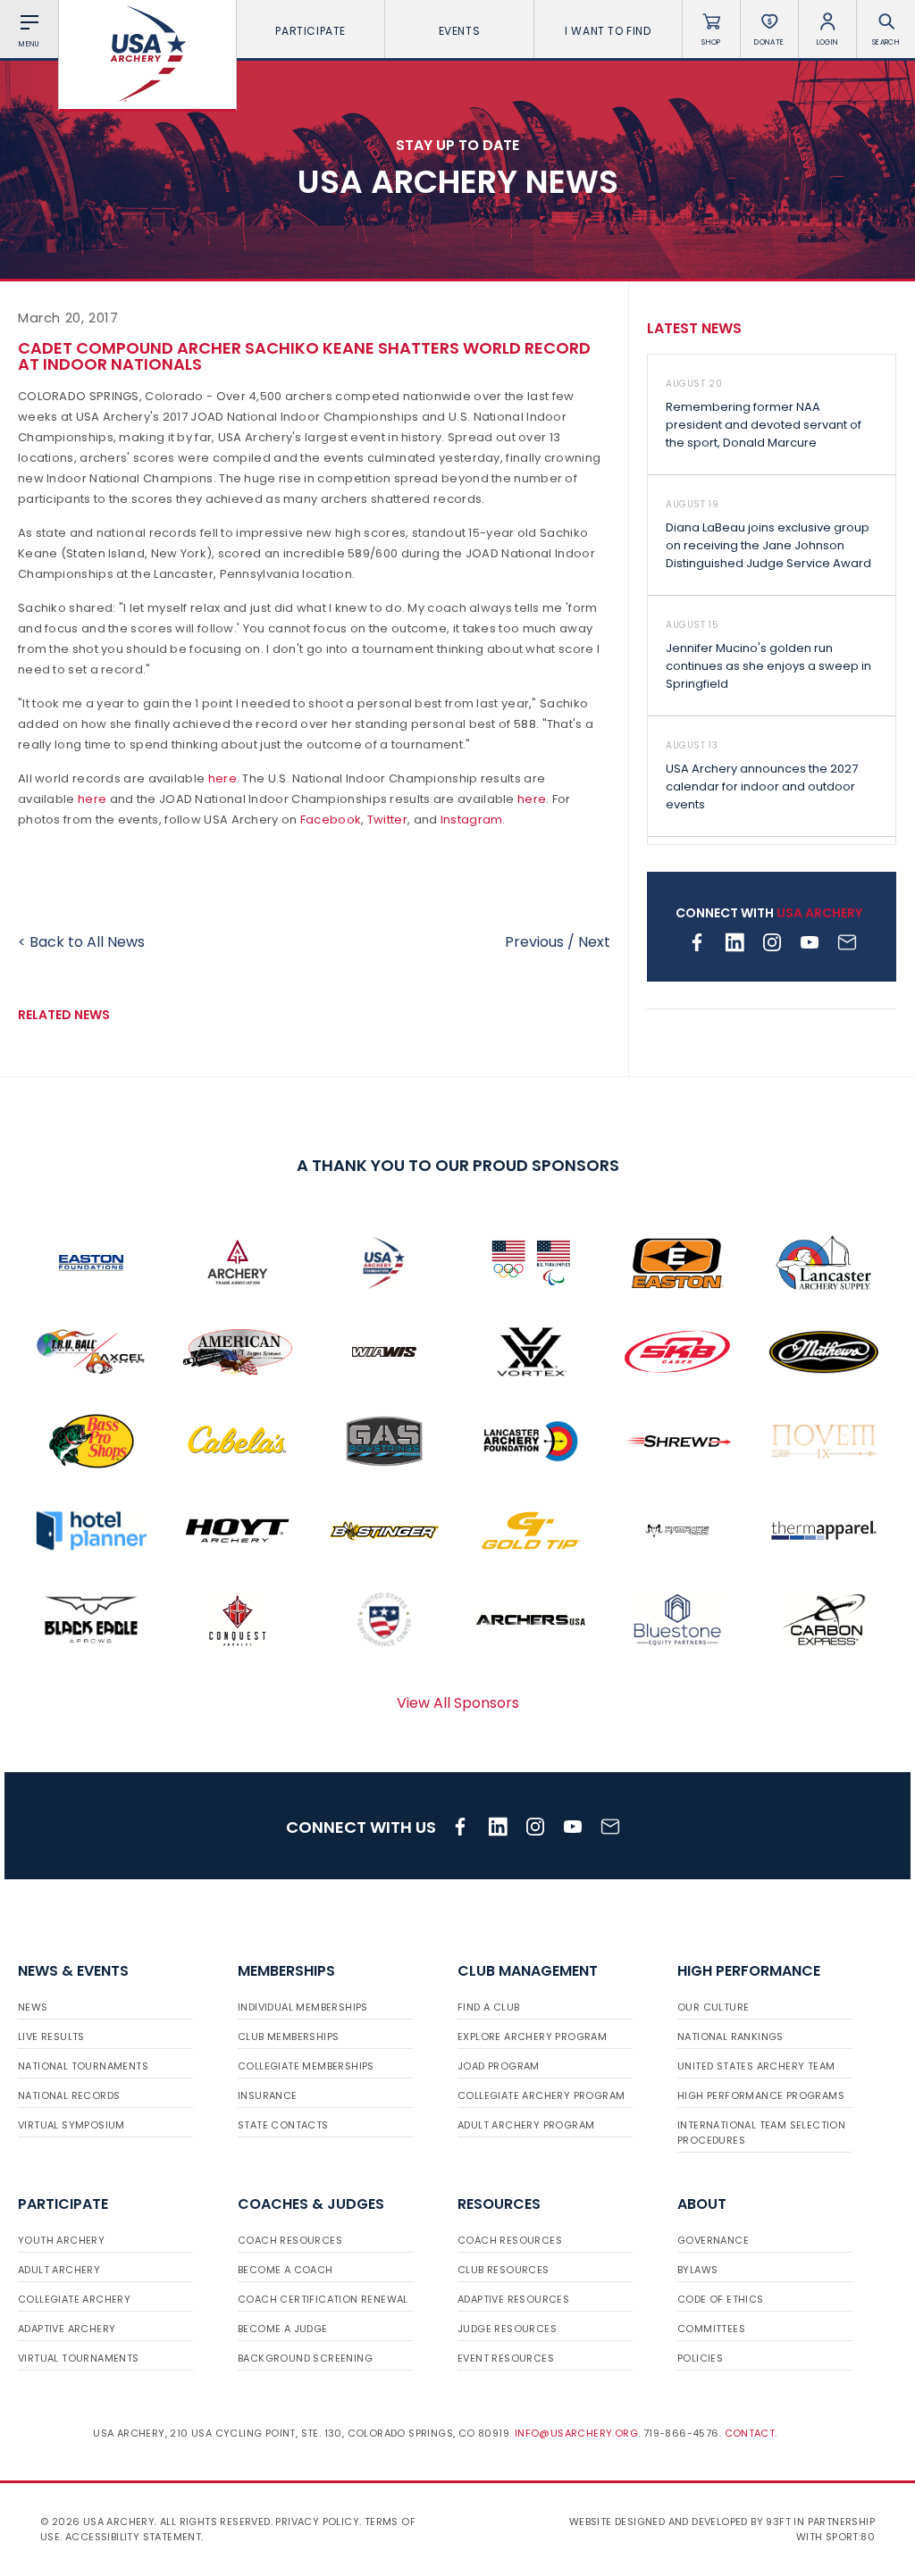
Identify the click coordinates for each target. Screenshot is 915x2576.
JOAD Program (499, 2066)
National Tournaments (83, 2066)
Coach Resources (290, 2240)
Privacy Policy (317, 2522)
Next (594, 942)
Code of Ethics (721, 2299)
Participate (311, 31)
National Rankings (730, 2037)
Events (460, 31)
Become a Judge (283, 2329)
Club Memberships (288, 2037)
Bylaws (697, 2270)
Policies (700, 2358)
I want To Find (608, 31)
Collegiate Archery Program (541, 2095)
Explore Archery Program (532, 2037)
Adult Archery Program (526, 2125)
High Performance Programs (761, 2095)
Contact (750, 2433)
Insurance (268, 2095)
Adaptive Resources (513, 2299)
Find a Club (488, 2007)
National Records (69, 2095)
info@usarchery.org (576, 2433)
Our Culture (713, 2007)
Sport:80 (850, 2537)
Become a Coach (285, 2270)
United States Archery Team (756, 2066)
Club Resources (504, 2270)
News (33, 2007)
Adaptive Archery (67, 2329)
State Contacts (283, 2125)
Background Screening (305, 2358)
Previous (534, 942)
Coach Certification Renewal (323, 2299)
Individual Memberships (303, 2007)
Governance (713, 2240)
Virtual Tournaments (79, 2358)
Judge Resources (507, 2329)
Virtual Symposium (71, 2125)
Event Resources (506, 2358)
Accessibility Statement (133, 2537)
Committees (711, 2329)
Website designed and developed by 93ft (680, 2522)
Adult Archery (59, 2270)
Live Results (51, 2037)
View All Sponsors (458, 1703)
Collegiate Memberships (306, 2066)
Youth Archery (61, 2240)
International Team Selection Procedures (761, 2133)
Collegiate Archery (74, 2299)
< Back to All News (81, 942)
